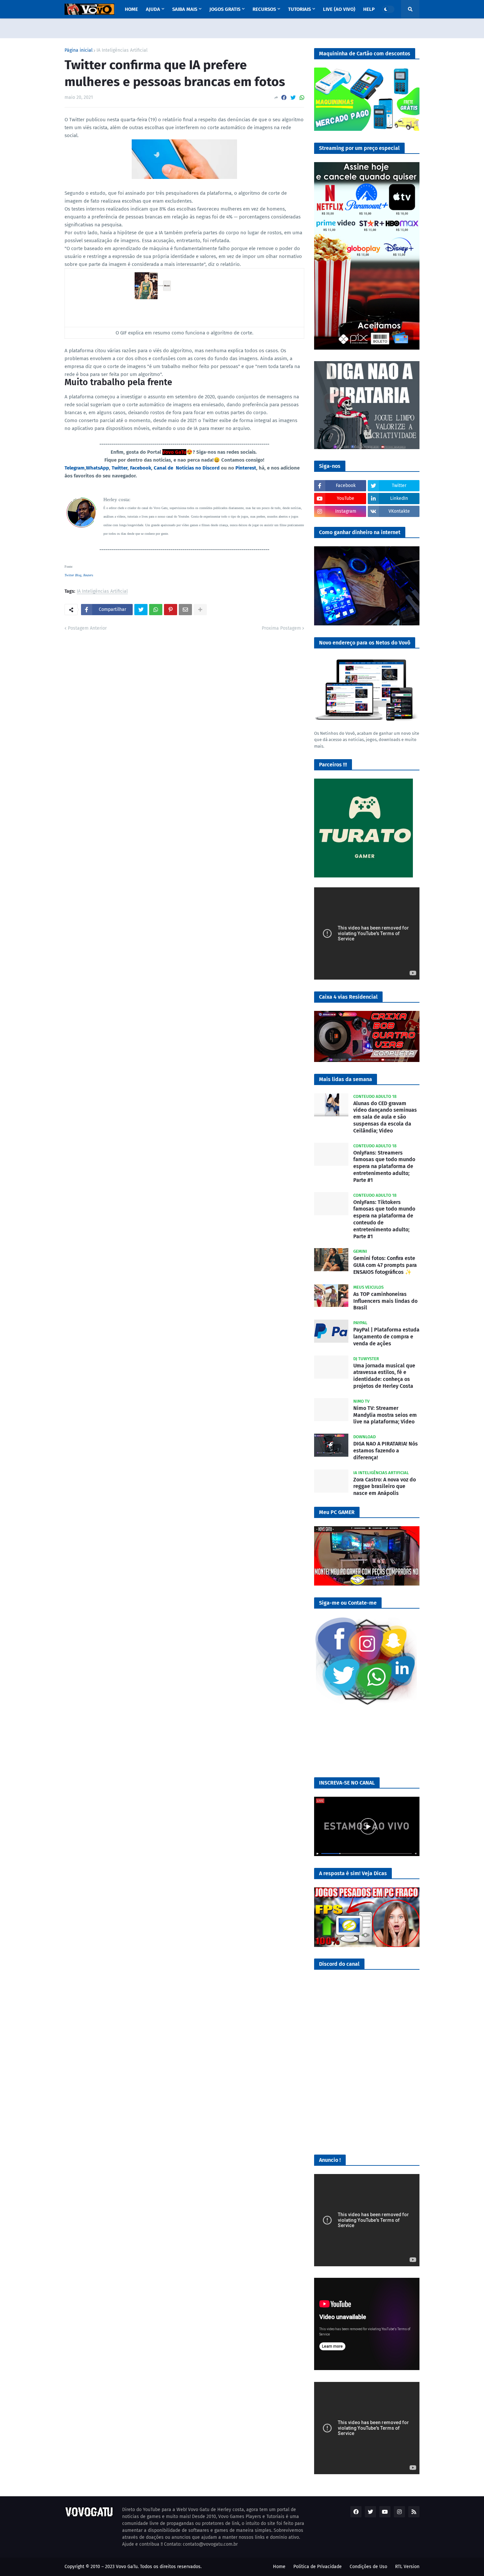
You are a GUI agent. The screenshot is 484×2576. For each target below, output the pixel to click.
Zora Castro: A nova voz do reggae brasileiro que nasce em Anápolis (385, 1487)
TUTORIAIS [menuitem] (299, 9)
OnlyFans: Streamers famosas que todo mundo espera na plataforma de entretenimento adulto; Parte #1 (384, 1166)
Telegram (75, 468)
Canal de (165, 468)
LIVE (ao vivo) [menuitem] (339, 9)
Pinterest (246, 468)
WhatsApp (97, 468)
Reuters (88, 575)
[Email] (185, 610)
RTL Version (407, 2567)
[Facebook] (284, 98)
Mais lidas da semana (346, 1079)
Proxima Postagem (281, 628)
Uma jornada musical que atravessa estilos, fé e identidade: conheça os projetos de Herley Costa (384, 1376)
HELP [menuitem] (369, 9)
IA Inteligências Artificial (122, 50)
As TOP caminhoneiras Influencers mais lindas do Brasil (385, 1301)
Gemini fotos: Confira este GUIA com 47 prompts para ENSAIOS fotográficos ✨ (385, 1265)
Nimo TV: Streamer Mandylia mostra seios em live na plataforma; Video (385, 1415)
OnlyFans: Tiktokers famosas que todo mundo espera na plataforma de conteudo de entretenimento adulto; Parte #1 (384, 1219)
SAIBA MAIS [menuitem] (185, 9)
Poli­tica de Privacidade (318, 2567)
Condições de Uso (368, 2567)
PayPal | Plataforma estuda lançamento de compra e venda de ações (386, 1337)
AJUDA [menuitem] (153, 9)
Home (279, 2567)
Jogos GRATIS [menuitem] (225, 9)
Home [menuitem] (131, 9)
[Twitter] (293, 98)
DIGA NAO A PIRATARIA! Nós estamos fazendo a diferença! (386, 1451)
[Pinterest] (171, 610)
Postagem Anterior (87, 628)
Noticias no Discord (198, 468)
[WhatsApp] (302, 98)
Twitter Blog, (74, 575)
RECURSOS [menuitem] (264, 9)
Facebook (141, 468)
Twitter (120, 468)
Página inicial (79, 50)
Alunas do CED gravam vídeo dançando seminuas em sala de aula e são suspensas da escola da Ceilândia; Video (385, 1117)
